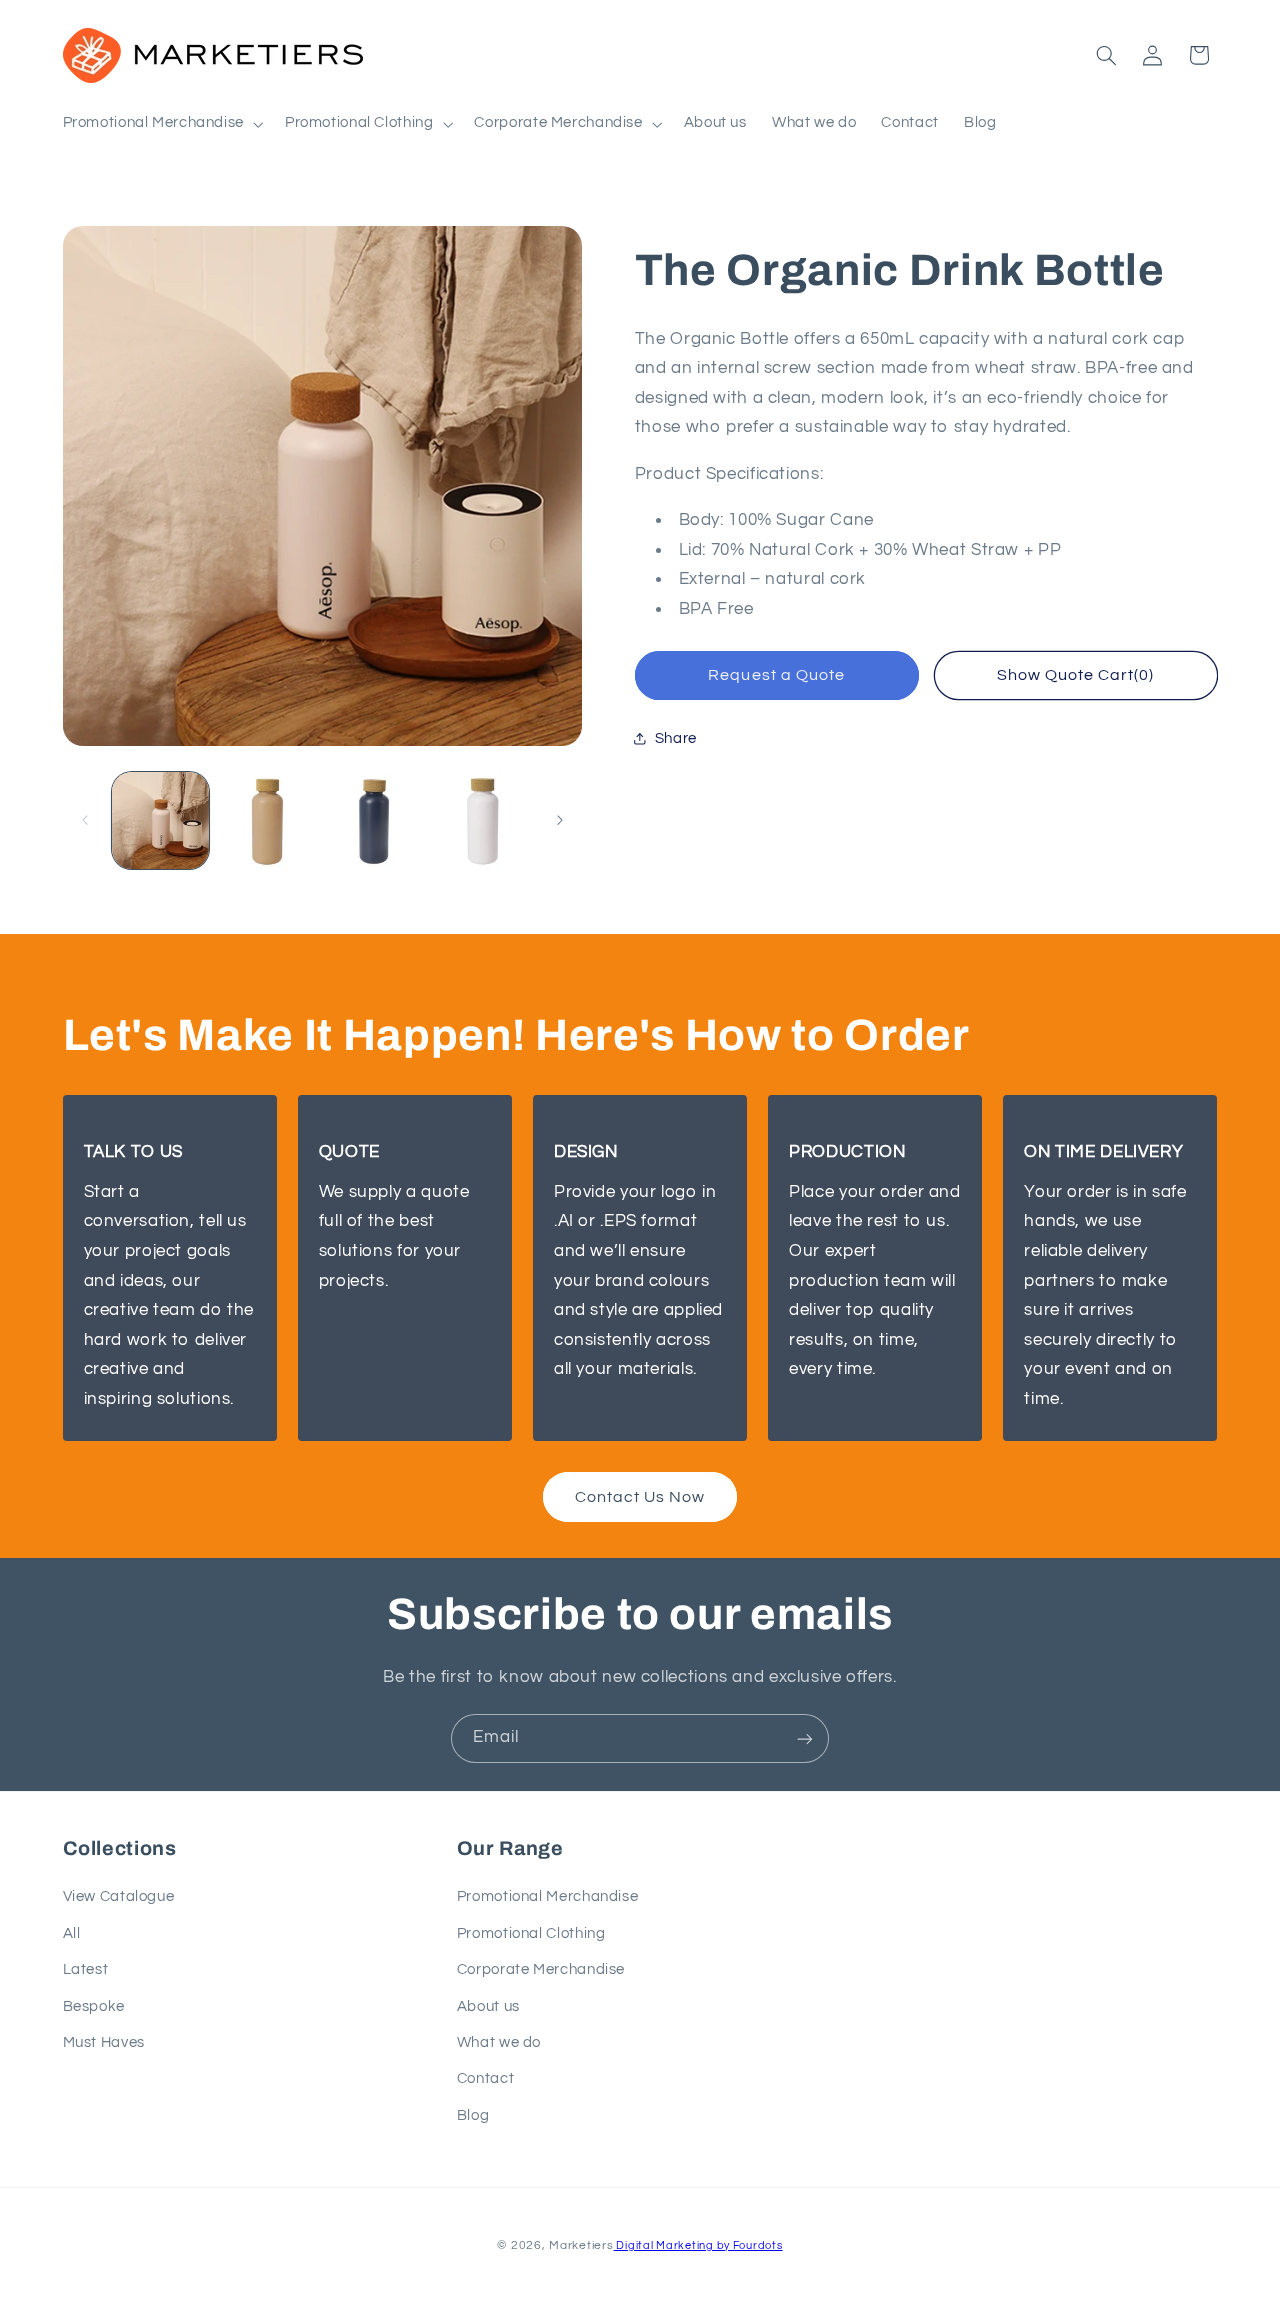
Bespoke (94, 2006)
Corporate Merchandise (541, 1970)
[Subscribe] (805, 1738)
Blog (473, 2115)
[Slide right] (560, 820)
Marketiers (581, 2244)
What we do (499, 2042)
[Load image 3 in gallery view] (375, 820)
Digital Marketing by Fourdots (698, 2244)
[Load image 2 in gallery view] (267, 820)
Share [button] (676, 738)
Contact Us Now (640, 1497)
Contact (485, 2079)
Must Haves (104, 2042)
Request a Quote (776, 675)
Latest (86, 1970)
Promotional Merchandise (548, 1897)
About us (488, 2006)
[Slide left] (85, 820)
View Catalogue (119, 1897)
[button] (161, 124)
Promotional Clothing (531, 1933)
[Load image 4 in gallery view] (482, 820)
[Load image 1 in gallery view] (160, 820)
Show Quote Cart (1076, 675)
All (72, 1933)
